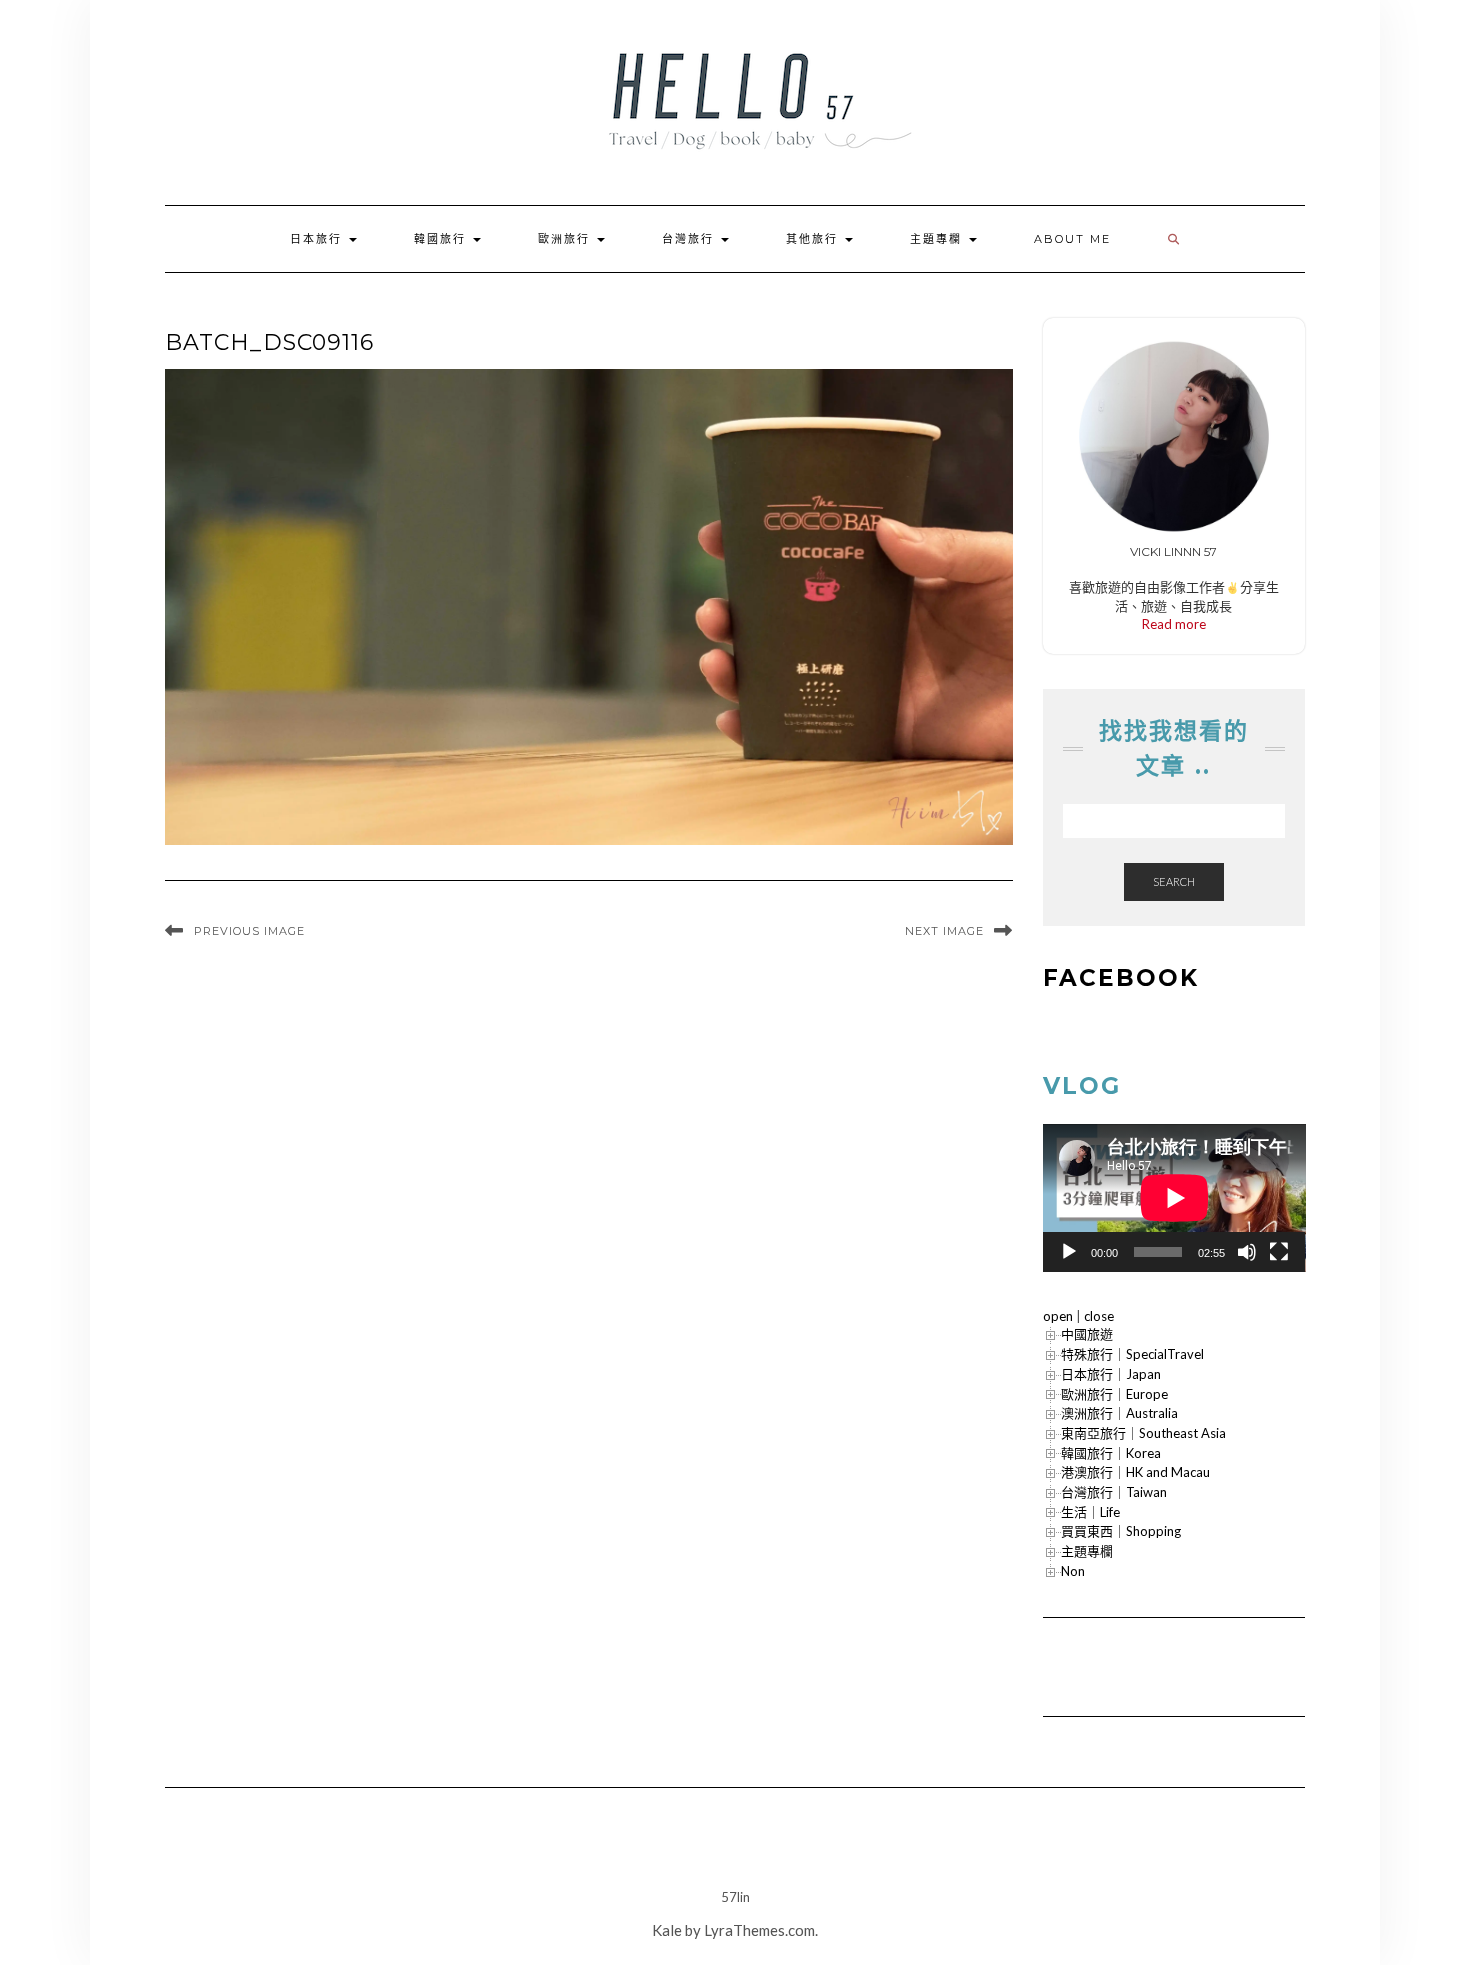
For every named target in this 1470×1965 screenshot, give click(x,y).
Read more (1174, 624)
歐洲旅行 (566, 239)
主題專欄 (938, 239)
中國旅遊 (1087, 1334)
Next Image (944, 931)
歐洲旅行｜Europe (1114, 1394)
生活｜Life (1090, 1512)
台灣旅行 (690, 239)
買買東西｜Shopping (1121, 1531)
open (1058, 1316)
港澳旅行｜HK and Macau (1135, 1472)
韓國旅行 (442, 239)
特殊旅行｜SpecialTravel (1132, 1354)
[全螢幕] (1279, 1252)
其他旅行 (814, 239)
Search (1174, 881)
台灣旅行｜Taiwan (1114, 1492)
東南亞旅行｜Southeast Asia (1143, 1433)
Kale (667, 1930)
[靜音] (1247, 1252)
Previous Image (249, 931)
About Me (1072, 239)
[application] (1174, 1198)
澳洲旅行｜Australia (1119, 1413)
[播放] (1069, 1252)
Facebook (1121, 978)
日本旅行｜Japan (1111, 1374)
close (1099, 1316)
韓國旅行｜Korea (1111, 1453)
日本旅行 (318, 239)
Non (1073, 1571)
